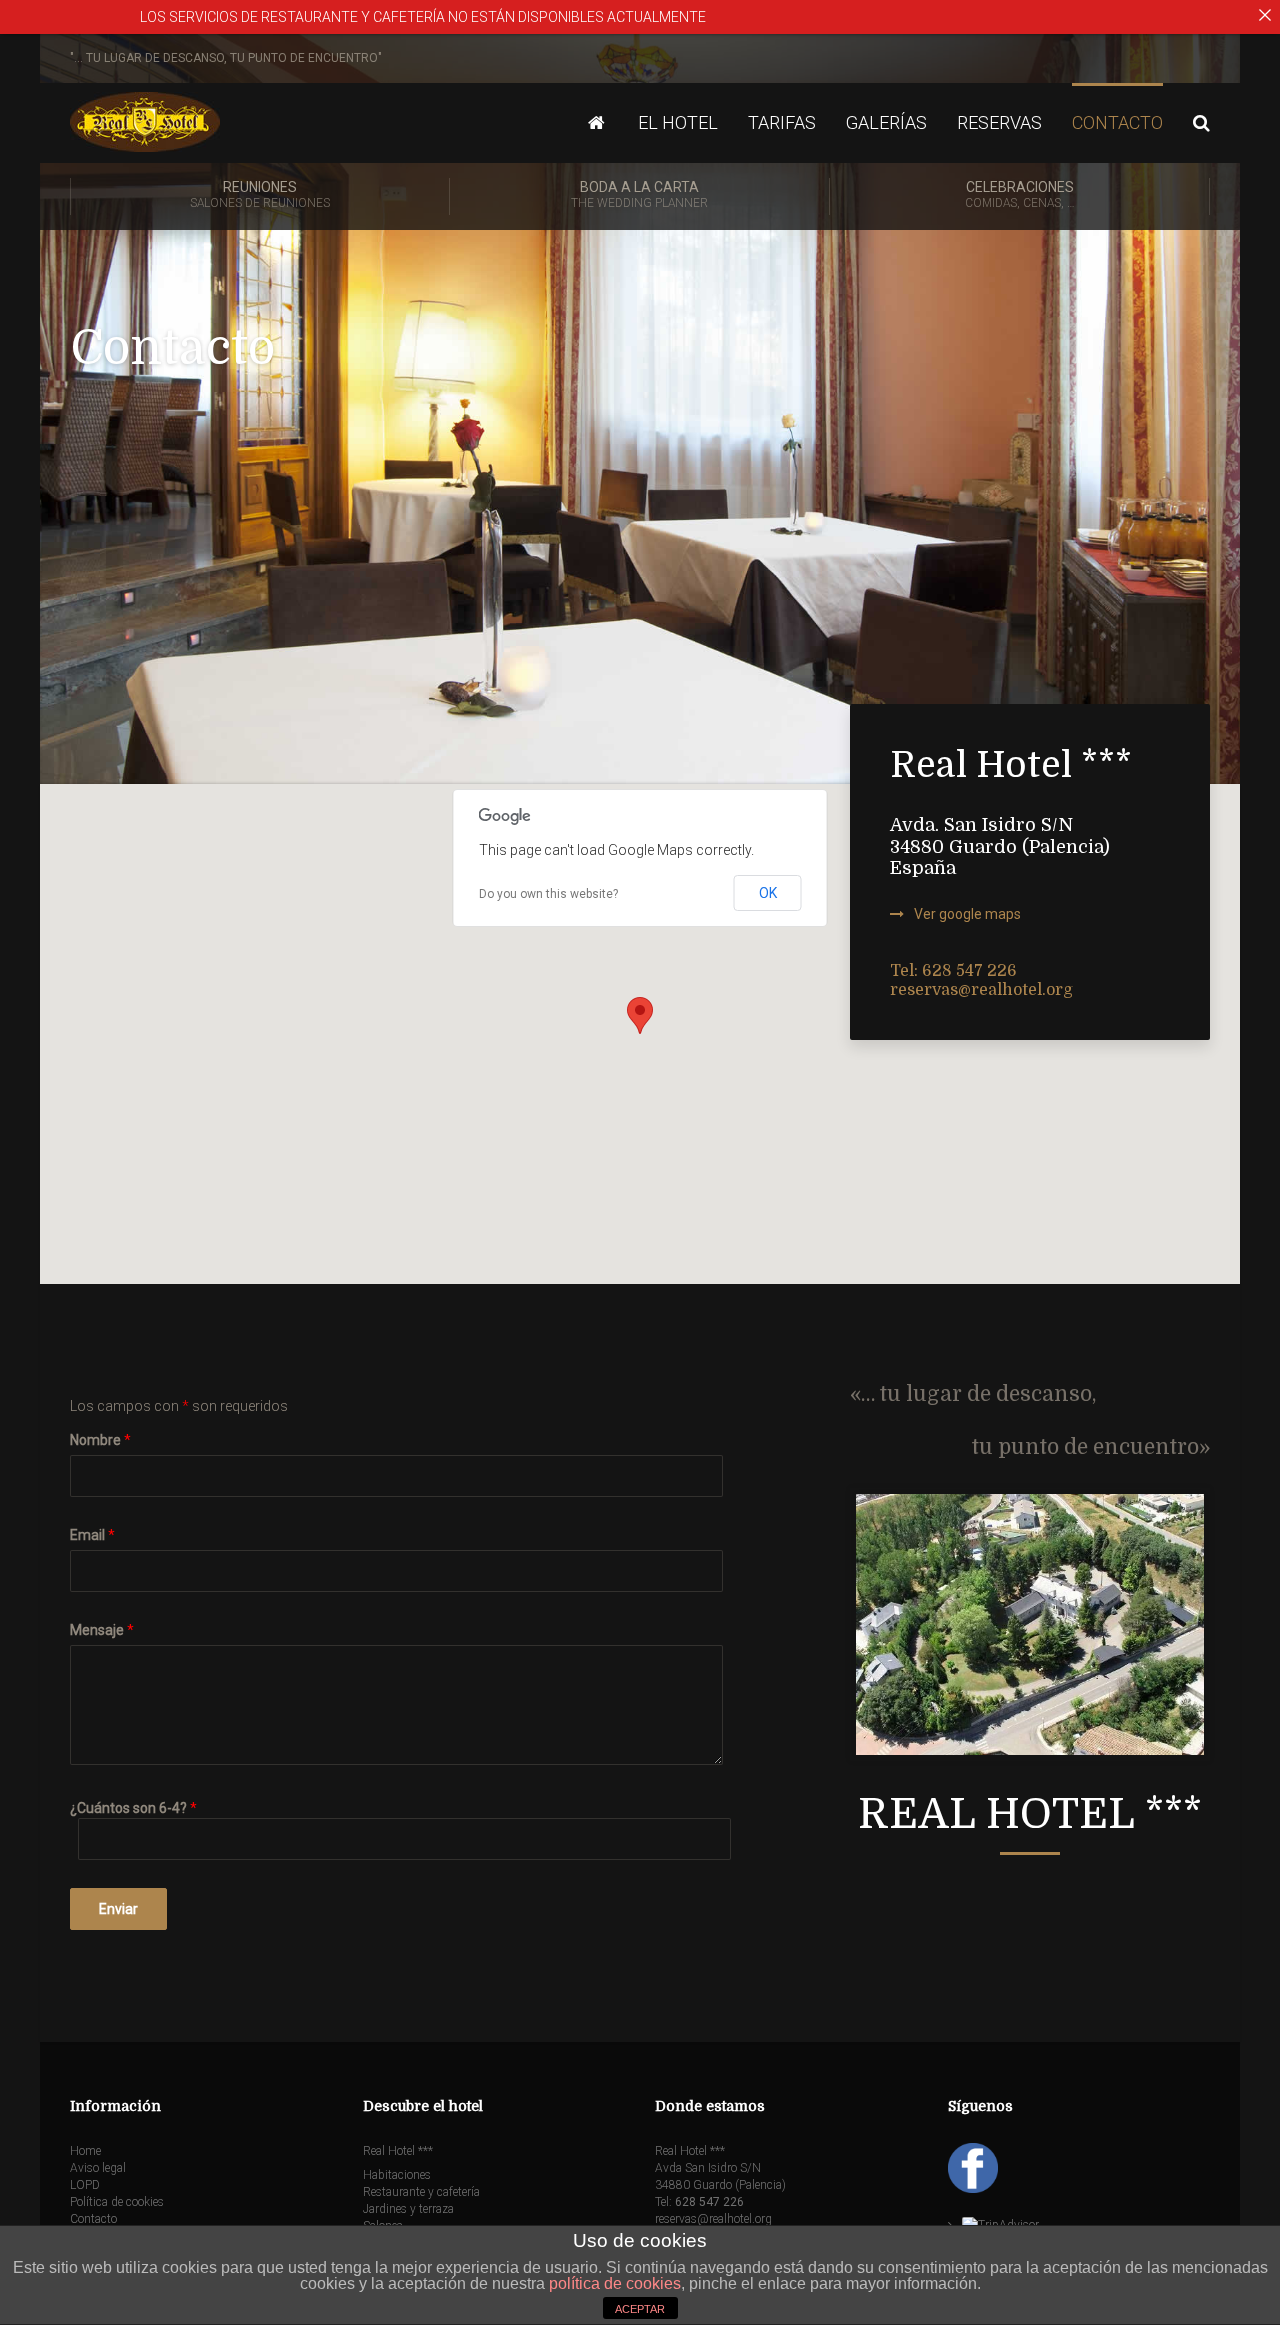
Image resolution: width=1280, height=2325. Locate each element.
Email (92, 1535)
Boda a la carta (639, 194)
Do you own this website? (548, 894)
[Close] (1265, 15)
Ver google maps (967, 914)
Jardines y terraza (408, 2209)
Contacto (1117, 122)
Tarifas (782, 122)
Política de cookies (117, 2202)
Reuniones (260, 194)
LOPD (85, 2185)
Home (85, 2151)
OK (768, 893)
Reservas (999, 122)
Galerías (886, 122)
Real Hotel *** (398, 2151)
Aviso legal (98, 2168)
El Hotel (678, 122)
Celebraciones (1020, 194)
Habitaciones (397, 2175)
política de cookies (615, 2283)
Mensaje (102, 1630)
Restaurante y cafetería (421, 2192)
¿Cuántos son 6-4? (133, 1808)
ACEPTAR (640, 2309)
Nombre (100, 1440)
